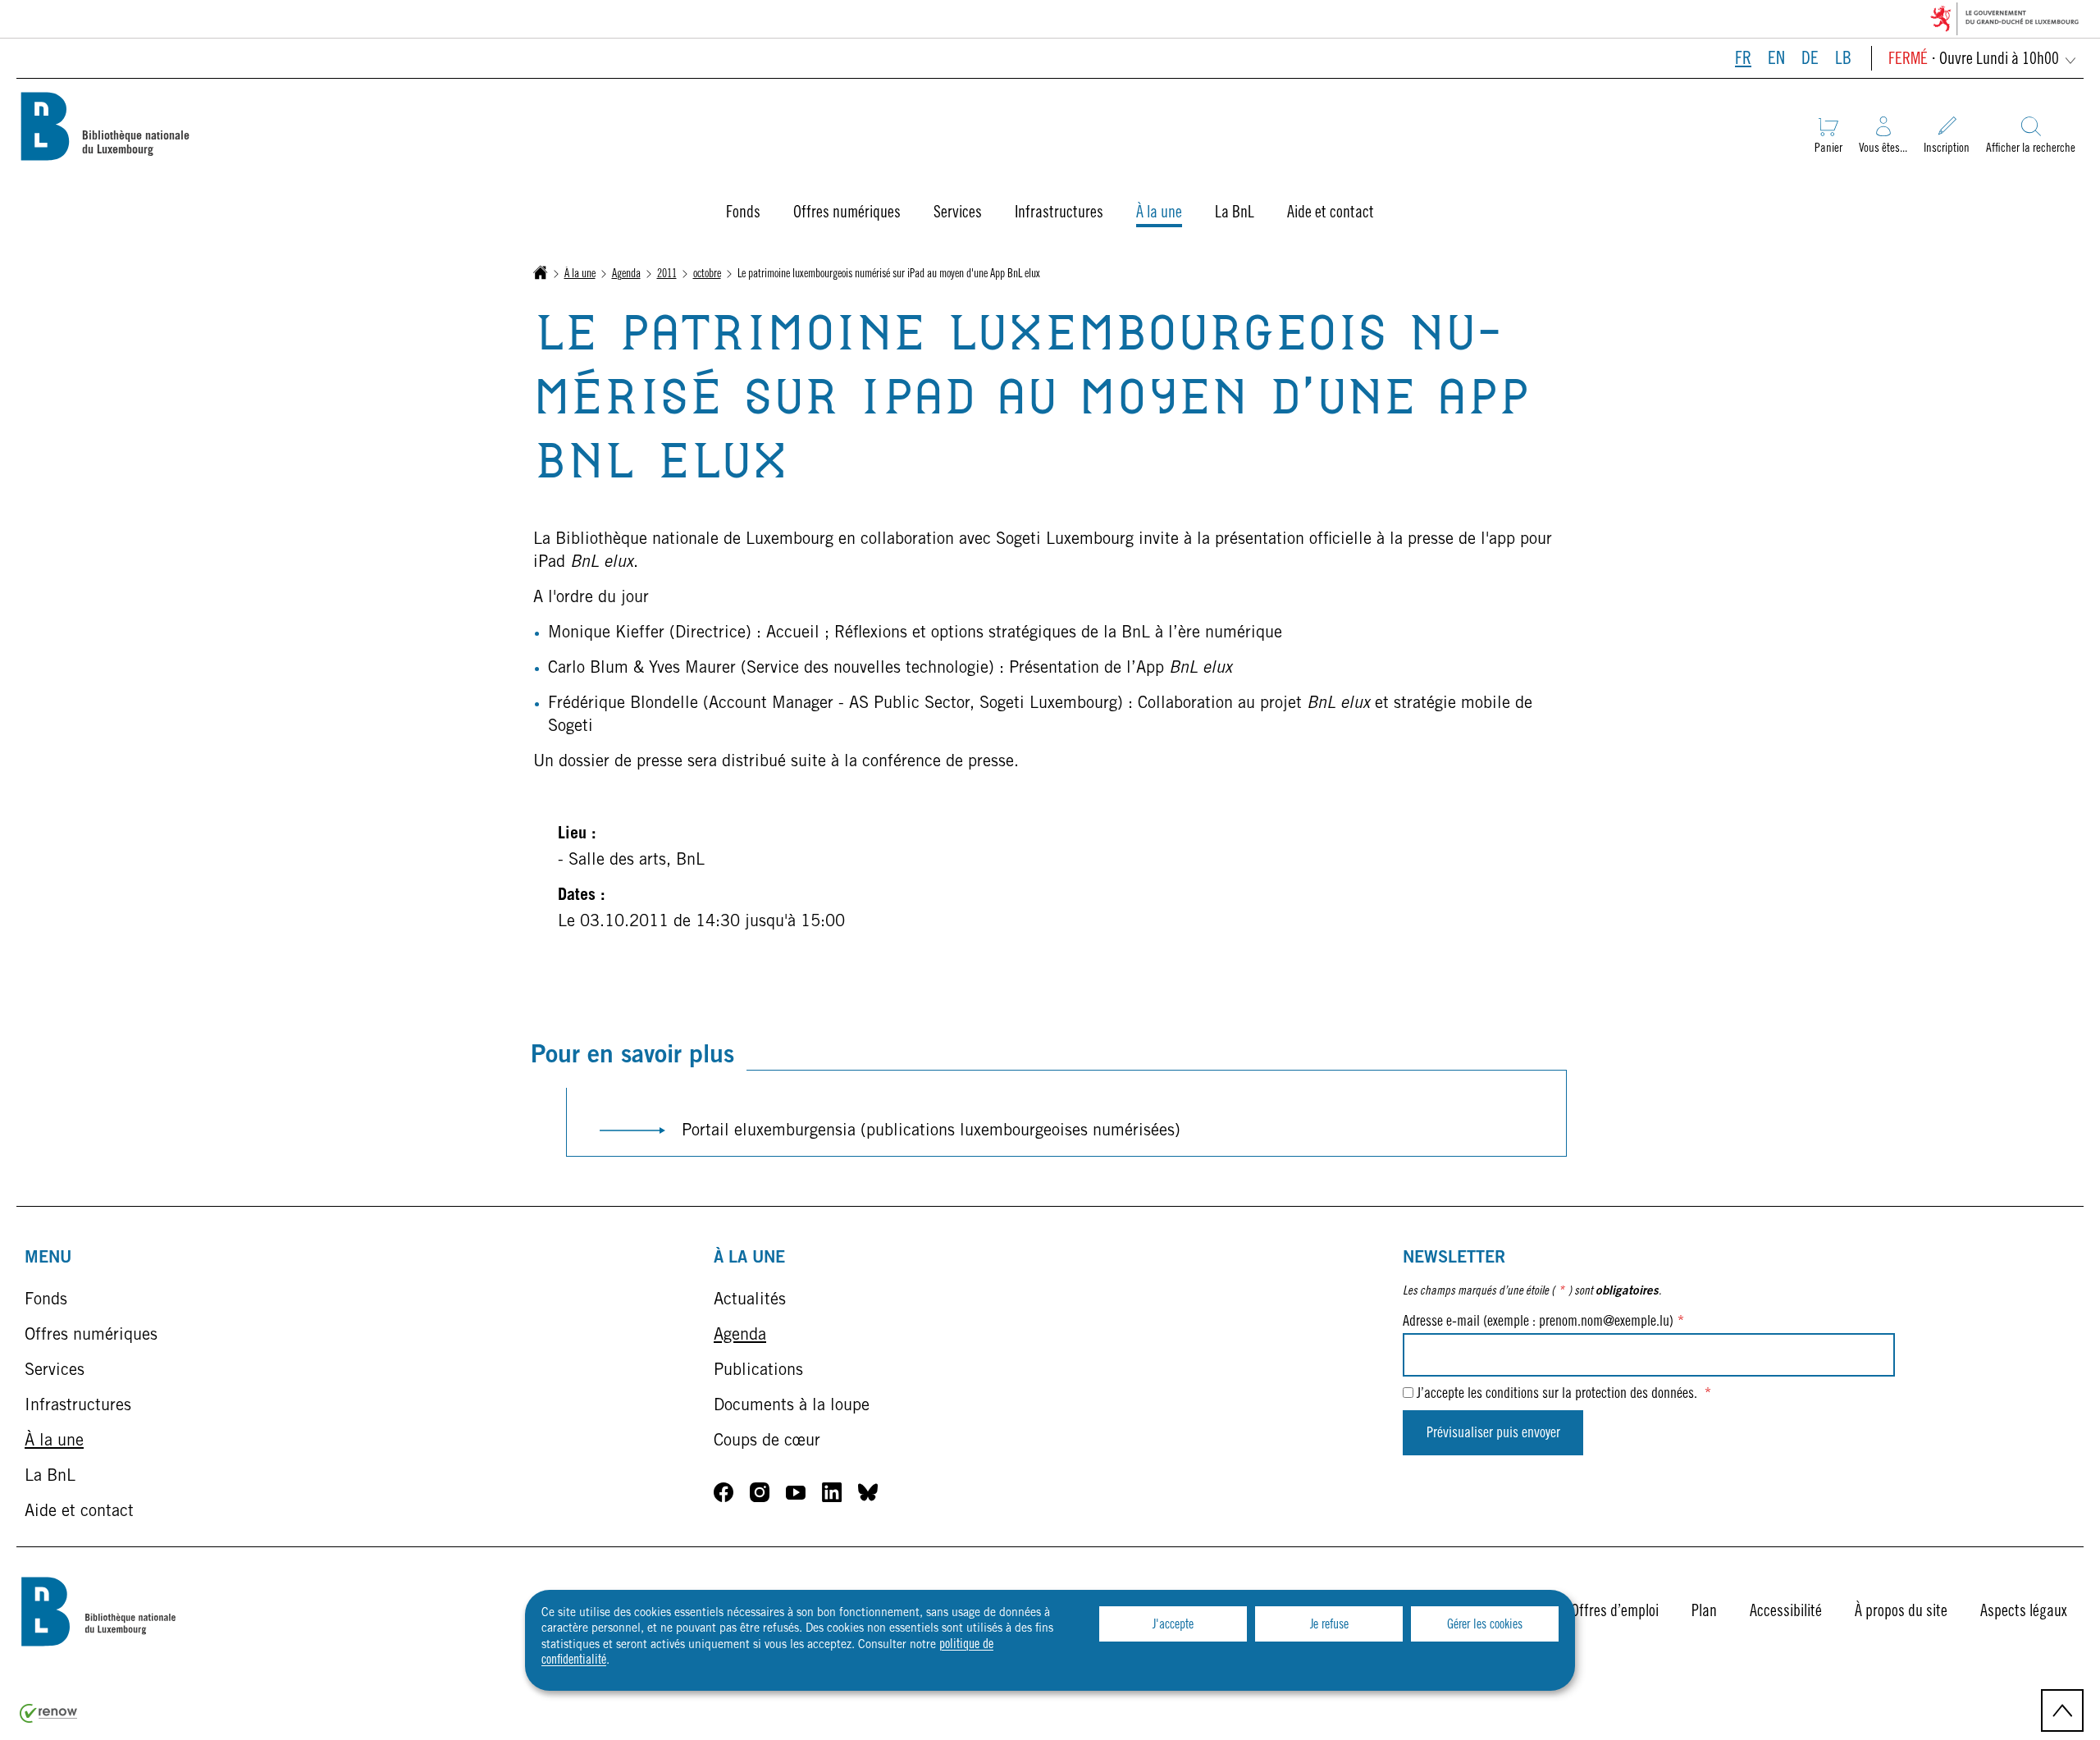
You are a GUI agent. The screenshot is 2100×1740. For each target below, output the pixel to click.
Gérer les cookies (1485, 1625)
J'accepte (1173, 1625)
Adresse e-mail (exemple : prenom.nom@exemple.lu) (1543, 1322)
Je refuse (1329, 1625)
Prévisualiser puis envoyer (1493, 1434)
